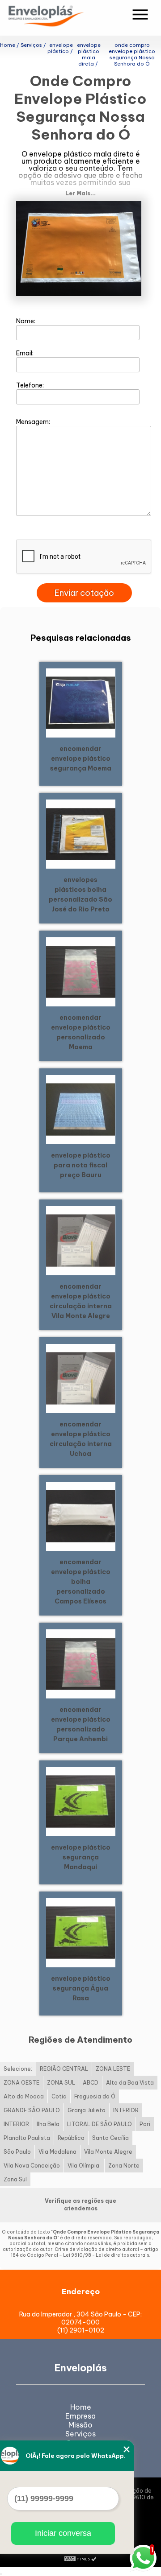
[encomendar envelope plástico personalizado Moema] (81, 971)
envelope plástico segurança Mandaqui (81, 1857)
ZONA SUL (61, 2083)
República (71, 2138)
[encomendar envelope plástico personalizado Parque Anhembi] (81, 1663)
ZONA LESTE (113, 2069)
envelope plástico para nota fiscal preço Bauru (81, 1165)
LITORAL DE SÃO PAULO (100, 2124)
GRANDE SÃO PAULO (32, 2110)
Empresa (80, 2416)
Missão (80, 2425)
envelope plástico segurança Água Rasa (81, 1988)
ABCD (91, 2083)
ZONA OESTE (21, 2083)
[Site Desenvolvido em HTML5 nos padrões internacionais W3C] (80, 2558)
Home (81, 2407)
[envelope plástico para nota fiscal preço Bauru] (81, 1109)
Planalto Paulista (27, 2138)
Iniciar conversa (63, 2533)
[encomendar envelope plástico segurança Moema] (81, 702)
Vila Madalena (57, 2152)
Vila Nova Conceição (32, 2166)
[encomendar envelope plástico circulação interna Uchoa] (81, 1378)
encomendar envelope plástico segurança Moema (81, 758)
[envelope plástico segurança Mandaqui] (81, 1801)
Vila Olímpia (84, 2166)
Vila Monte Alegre (108, 2152)
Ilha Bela (48, 2124)
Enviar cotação (84, 593)
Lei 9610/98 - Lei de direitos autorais (106, 2255)
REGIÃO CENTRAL (64, 2069)
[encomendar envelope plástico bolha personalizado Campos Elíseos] (81, 1516)
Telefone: (31, 385)
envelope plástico (61, 154)
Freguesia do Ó (95, 2096)
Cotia (59, 2096)
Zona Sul (15, 2179)
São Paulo (17, 2152)
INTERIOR (126, 2110)
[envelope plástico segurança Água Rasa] (81, 1932)
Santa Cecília (110, 2138)
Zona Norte (124, 2166)
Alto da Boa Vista (130, 2083)
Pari (145, 2124)
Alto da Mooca (24, 2096)
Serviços (80, 2434)
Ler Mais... (80, 193)
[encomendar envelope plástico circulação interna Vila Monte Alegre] (81, 1240)
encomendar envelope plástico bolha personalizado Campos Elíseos (81, 1582)
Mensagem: (34, 422)
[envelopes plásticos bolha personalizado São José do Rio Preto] (81, 833)
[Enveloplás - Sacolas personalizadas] (58, 18)
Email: (25, 353)
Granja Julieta (87, 2110)
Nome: (26, 321)
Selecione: (18, 2069)
